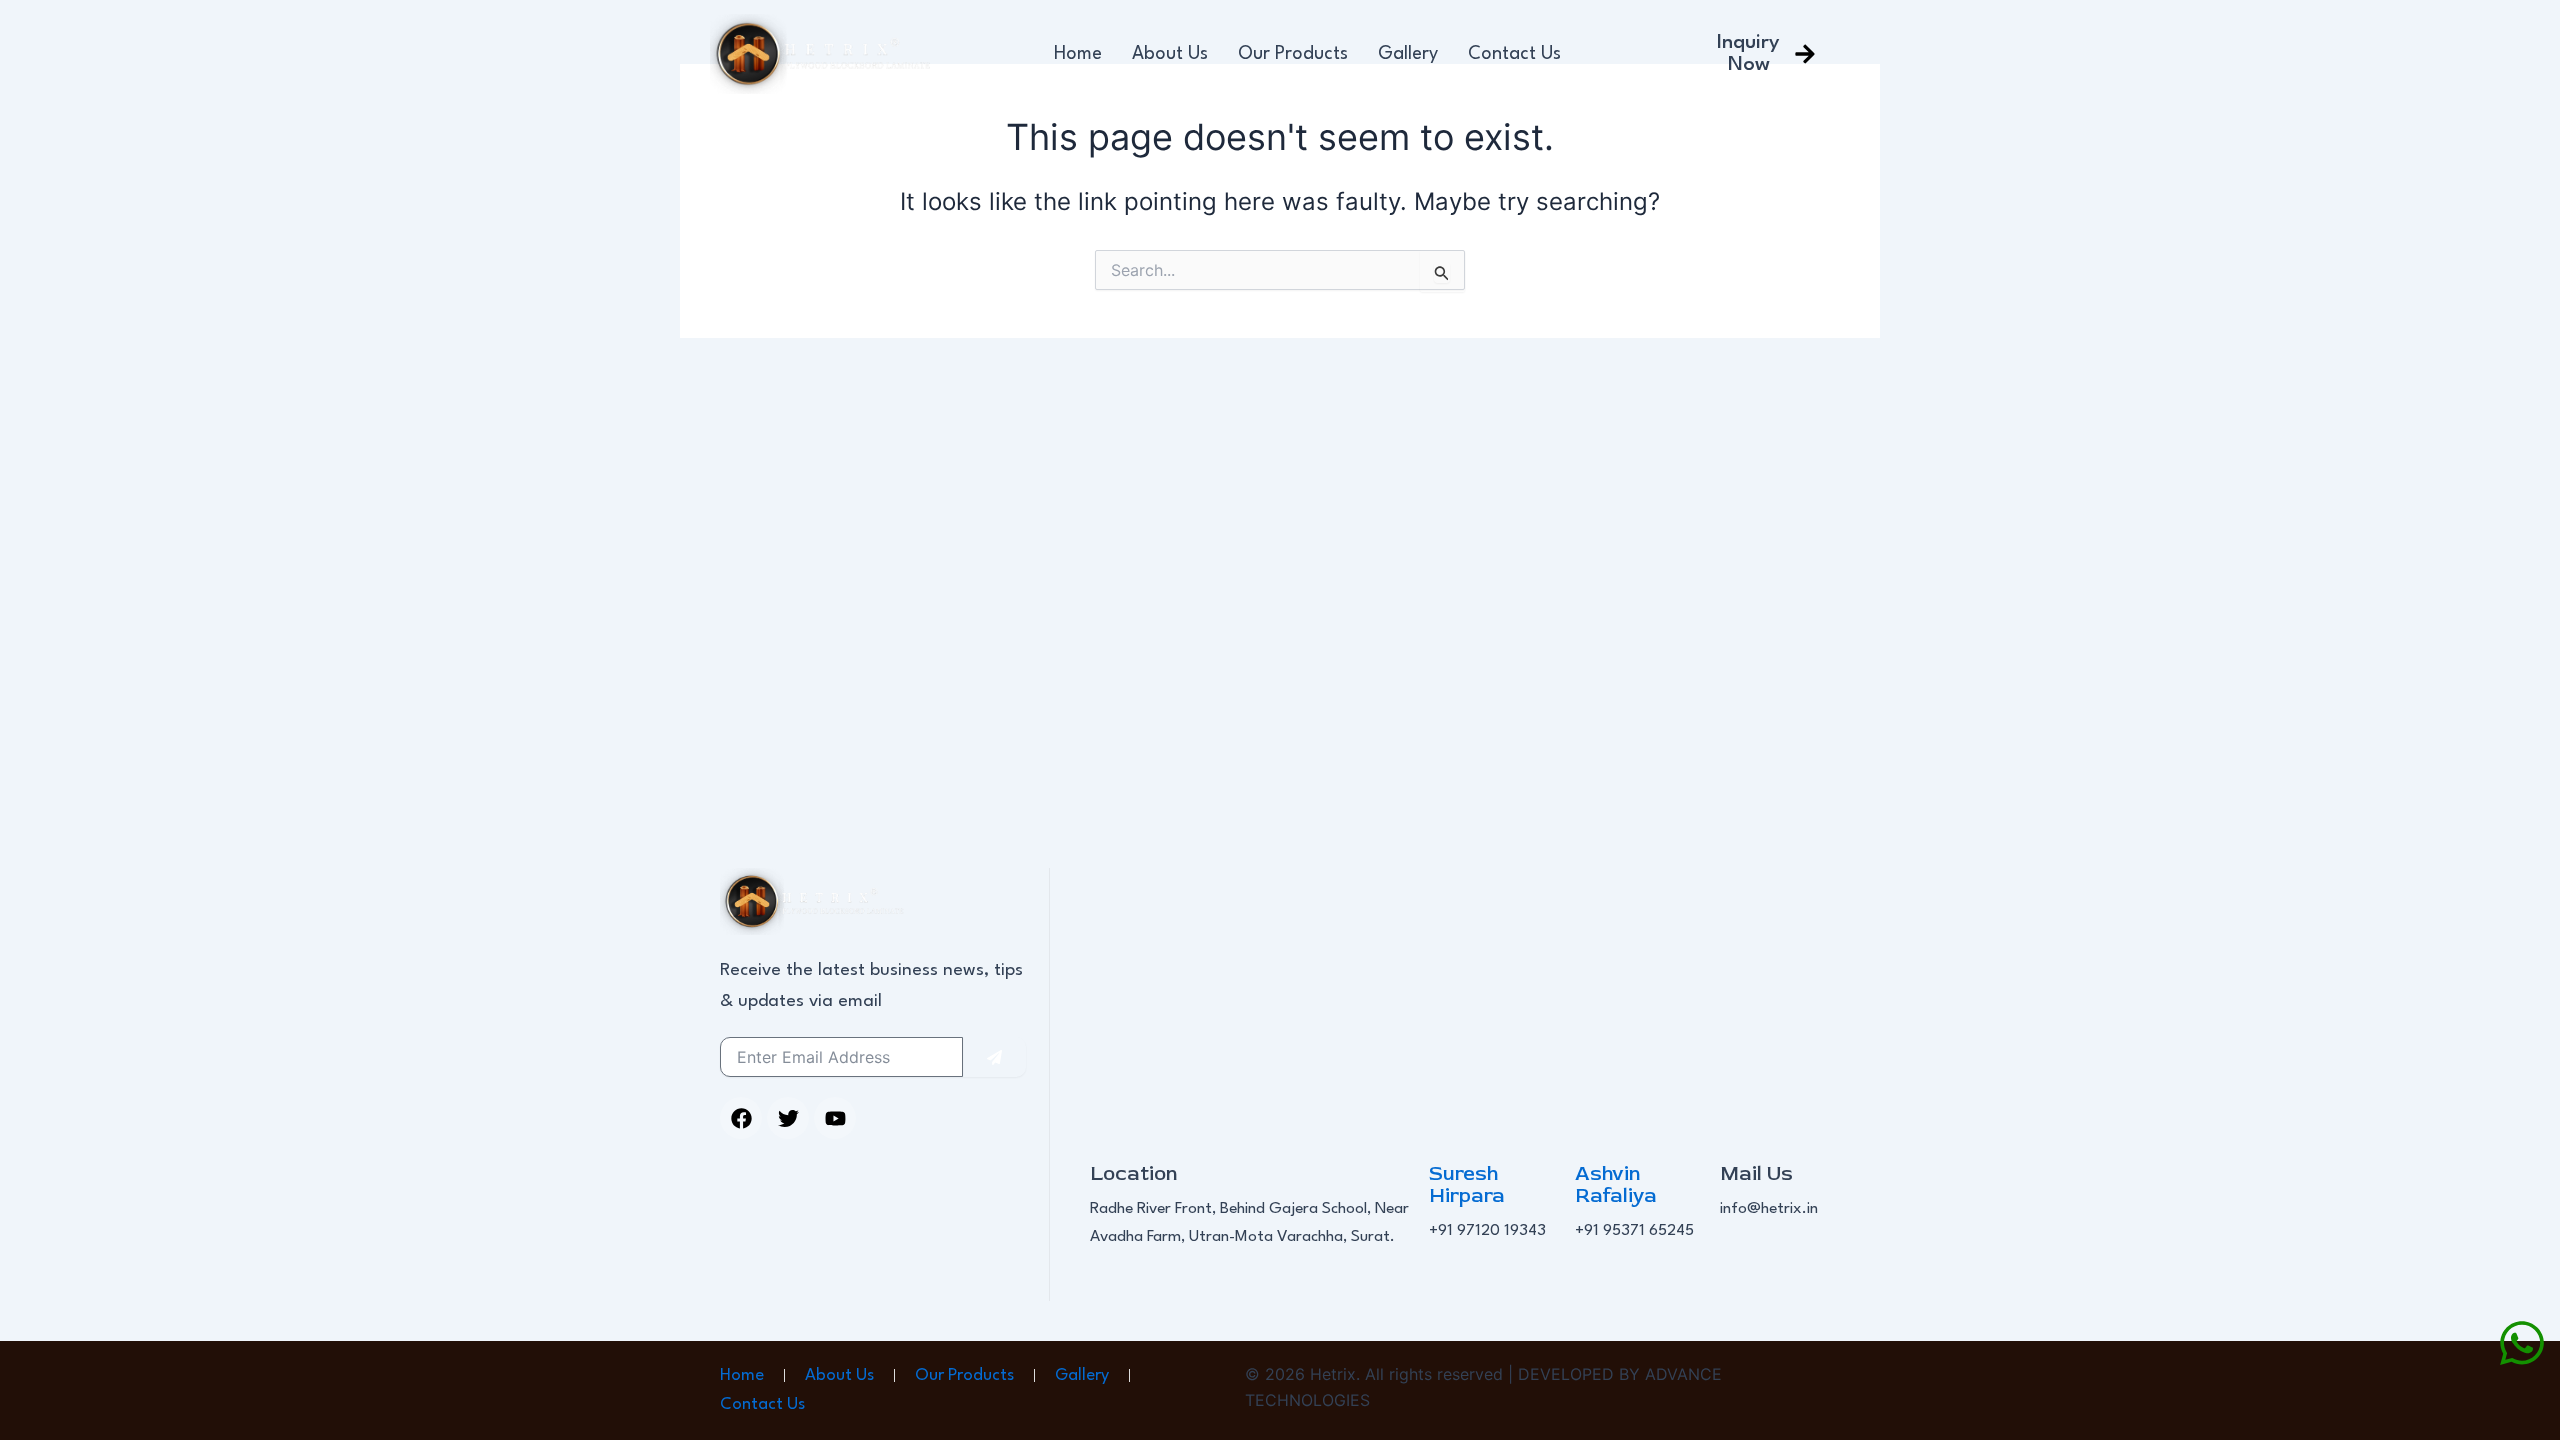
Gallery (1408, 54)
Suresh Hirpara (1467, 1184)
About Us (1170, 54)
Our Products (1293, 54)
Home (1078, 54)
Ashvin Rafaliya (1616, 1184)
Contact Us (1514, 54)
